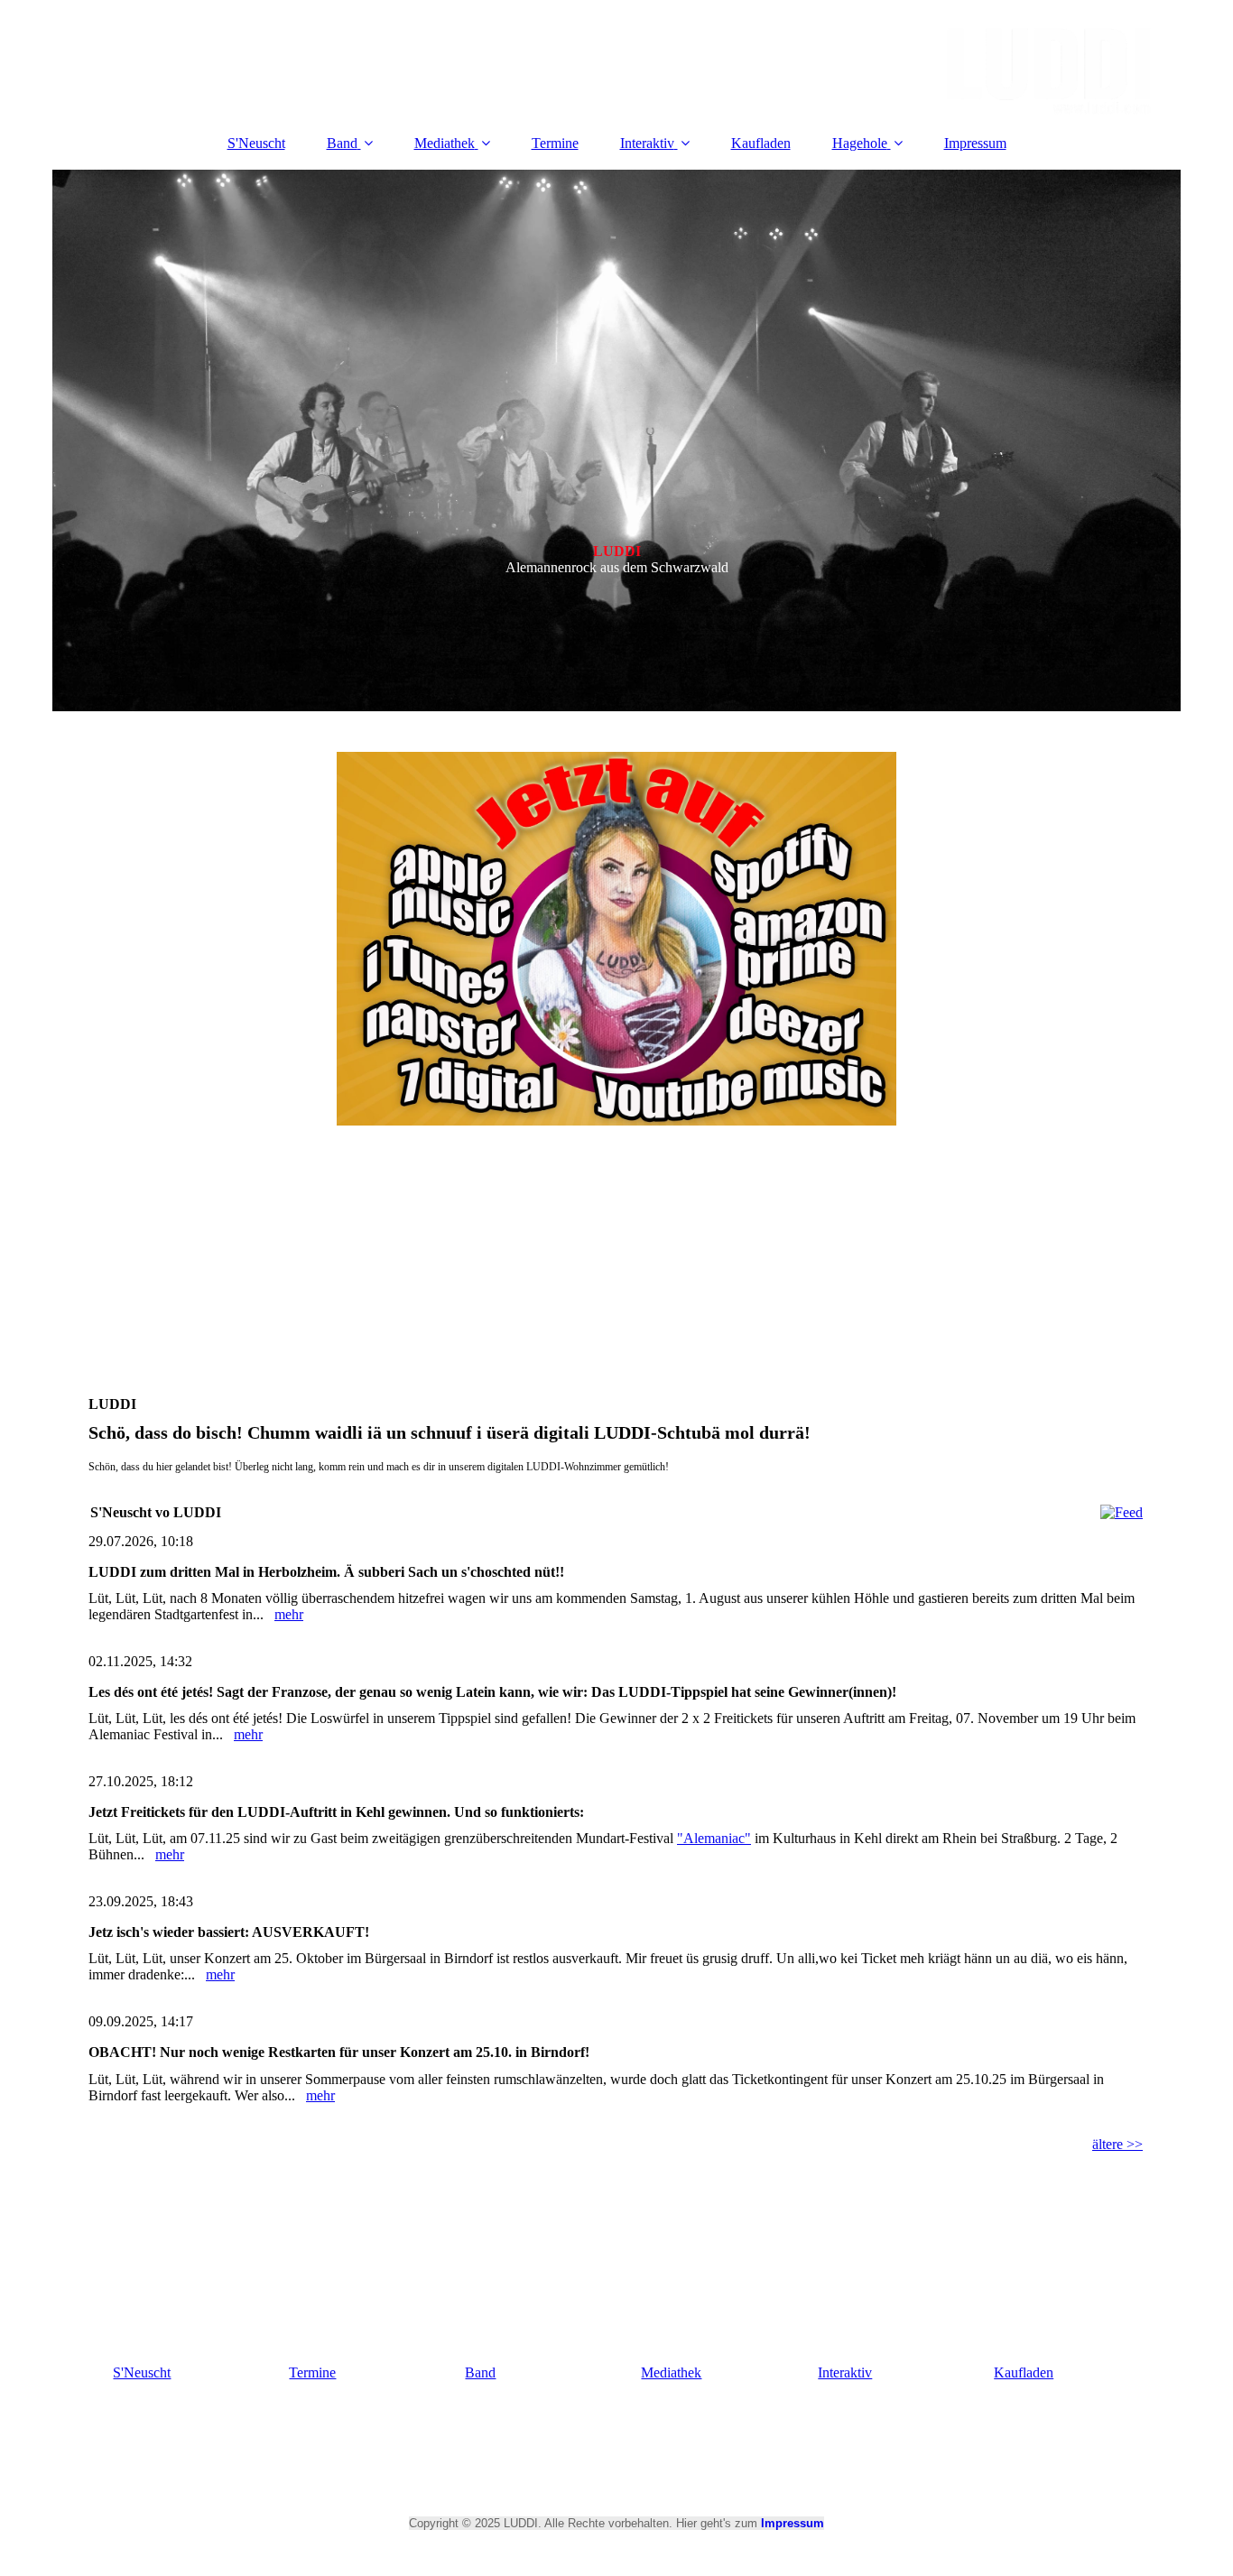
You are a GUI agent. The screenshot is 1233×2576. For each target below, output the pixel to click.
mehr (289, 1614)
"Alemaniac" (714, 1838)
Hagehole (860, 143)
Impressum (975, 143)
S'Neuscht (256, 143)
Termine (555, 143)
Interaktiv (647, 143)
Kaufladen (761, 143)
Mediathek (445, 143)
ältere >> (1117, 2144)
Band (342, 143)
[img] (616, 59)
